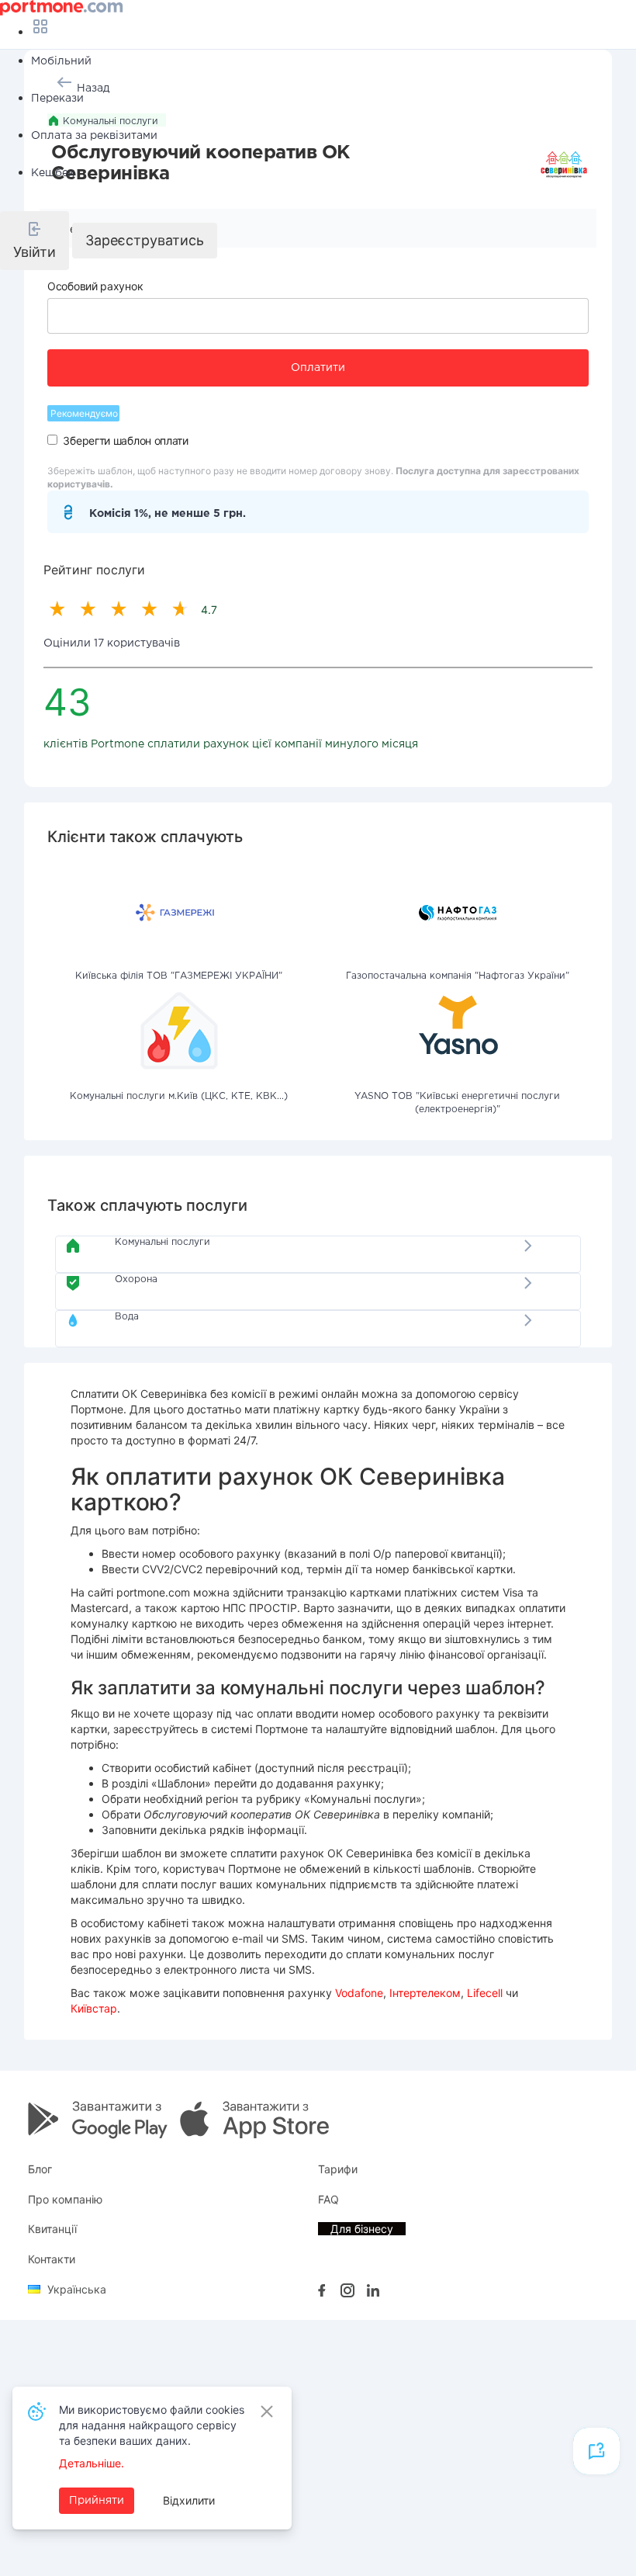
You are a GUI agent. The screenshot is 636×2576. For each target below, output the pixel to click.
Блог (40, 2169)
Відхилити (189, 2500)
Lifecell (485, 1993)
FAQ (328, 2199)
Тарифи (338, 2169)
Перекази (57, 99)
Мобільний (61, 61)
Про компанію (65, 2199)
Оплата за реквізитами (94, 136)
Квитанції (52, 2229)
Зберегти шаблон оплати (125, 440)
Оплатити (318, 368)
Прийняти (97, 2501)
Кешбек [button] (53, 173)
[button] (35, 241)
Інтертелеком (425, 1993)
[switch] (52, 440)
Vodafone (359, 1993)
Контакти (52, 2259)
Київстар (94, 2008)
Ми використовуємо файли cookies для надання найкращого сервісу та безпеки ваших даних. (152, 2425)
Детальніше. (92, 2463)
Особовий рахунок (95, 286)
